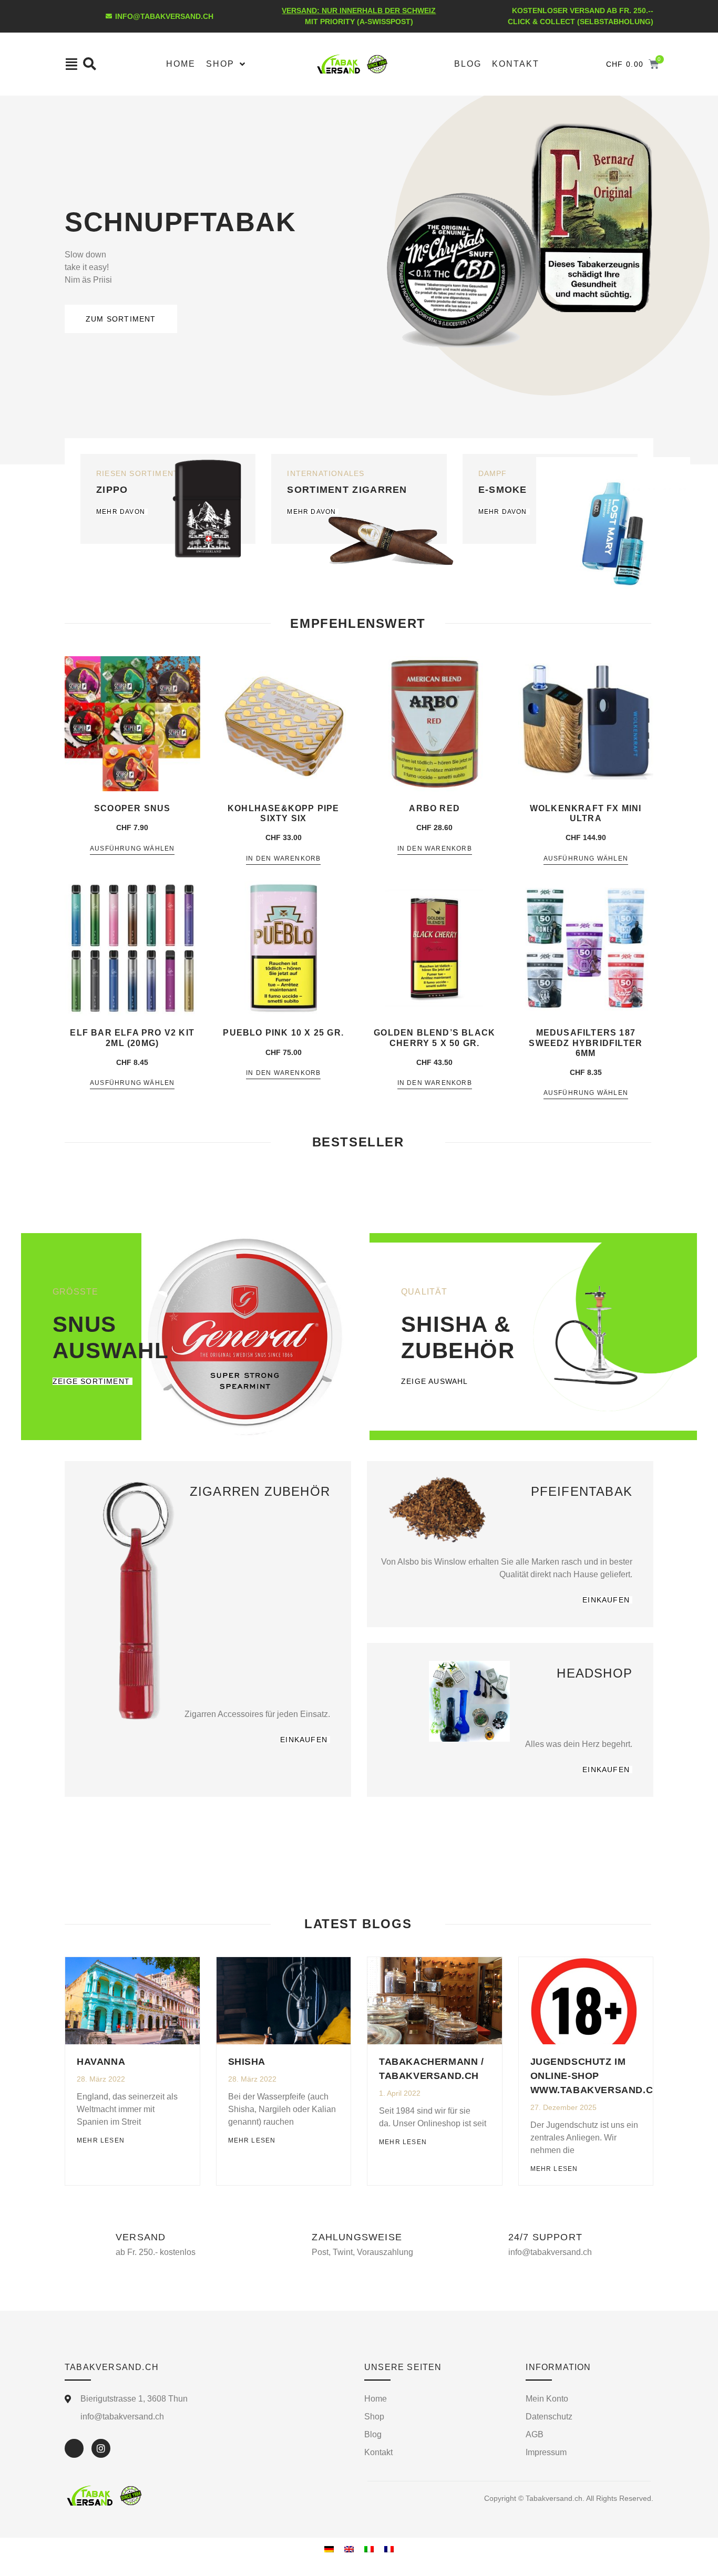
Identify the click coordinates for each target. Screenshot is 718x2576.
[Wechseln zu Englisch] (349, 2549)
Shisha (247, 2062)
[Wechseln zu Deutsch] (329, 2549)
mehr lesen (101, 2140)
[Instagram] (101, 2448)
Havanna (101, 2062)
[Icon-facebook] (74, 2448)
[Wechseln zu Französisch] (389, 2549)
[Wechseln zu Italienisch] (369, 2549)
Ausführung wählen (132, 849)
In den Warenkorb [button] (283, 859)
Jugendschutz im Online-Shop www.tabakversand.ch (595, 2076)
